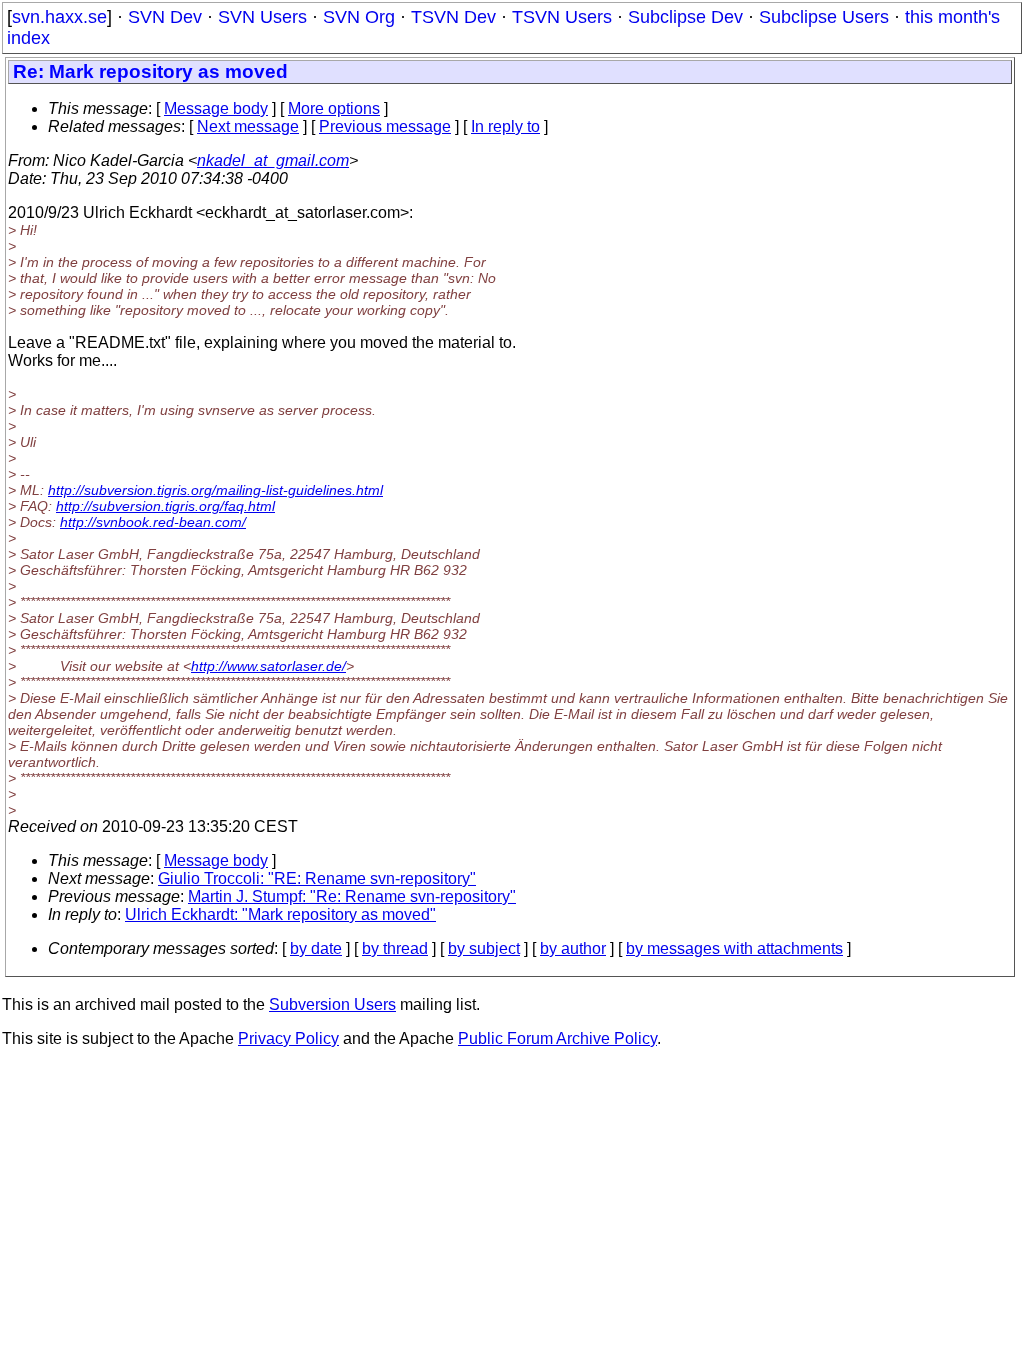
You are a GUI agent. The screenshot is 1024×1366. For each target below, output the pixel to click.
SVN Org (359, 17)
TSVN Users (562, 17)
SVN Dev (165, 17)
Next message (248, 126)
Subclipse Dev (685, 17)
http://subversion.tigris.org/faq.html (165, 506)
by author (573, 948)
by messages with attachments (734, 948)
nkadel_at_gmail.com (273, 160)
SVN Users (262, 17)
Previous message (385, 126)
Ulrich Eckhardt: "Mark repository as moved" (280, 914)
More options (334, 108)
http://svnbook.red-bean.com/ (153, 522)
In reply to (505, 126)
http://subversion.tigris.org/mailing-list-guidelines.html (215, 490)
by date (316, 948)
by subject (484, 948)
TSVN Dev (453, 17)
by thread (395, 948)
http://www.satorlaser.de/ (268, 666)
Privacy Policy (288, 1038)
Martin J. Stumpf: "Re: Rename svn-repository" (352, 896)
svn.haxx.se (59, 17)
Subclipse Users (824, 17)
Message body (216, 108)
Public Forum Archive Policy (557, 1038)
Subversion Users (332, 1004)
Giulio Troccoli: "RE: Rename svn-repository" (317, 878)
